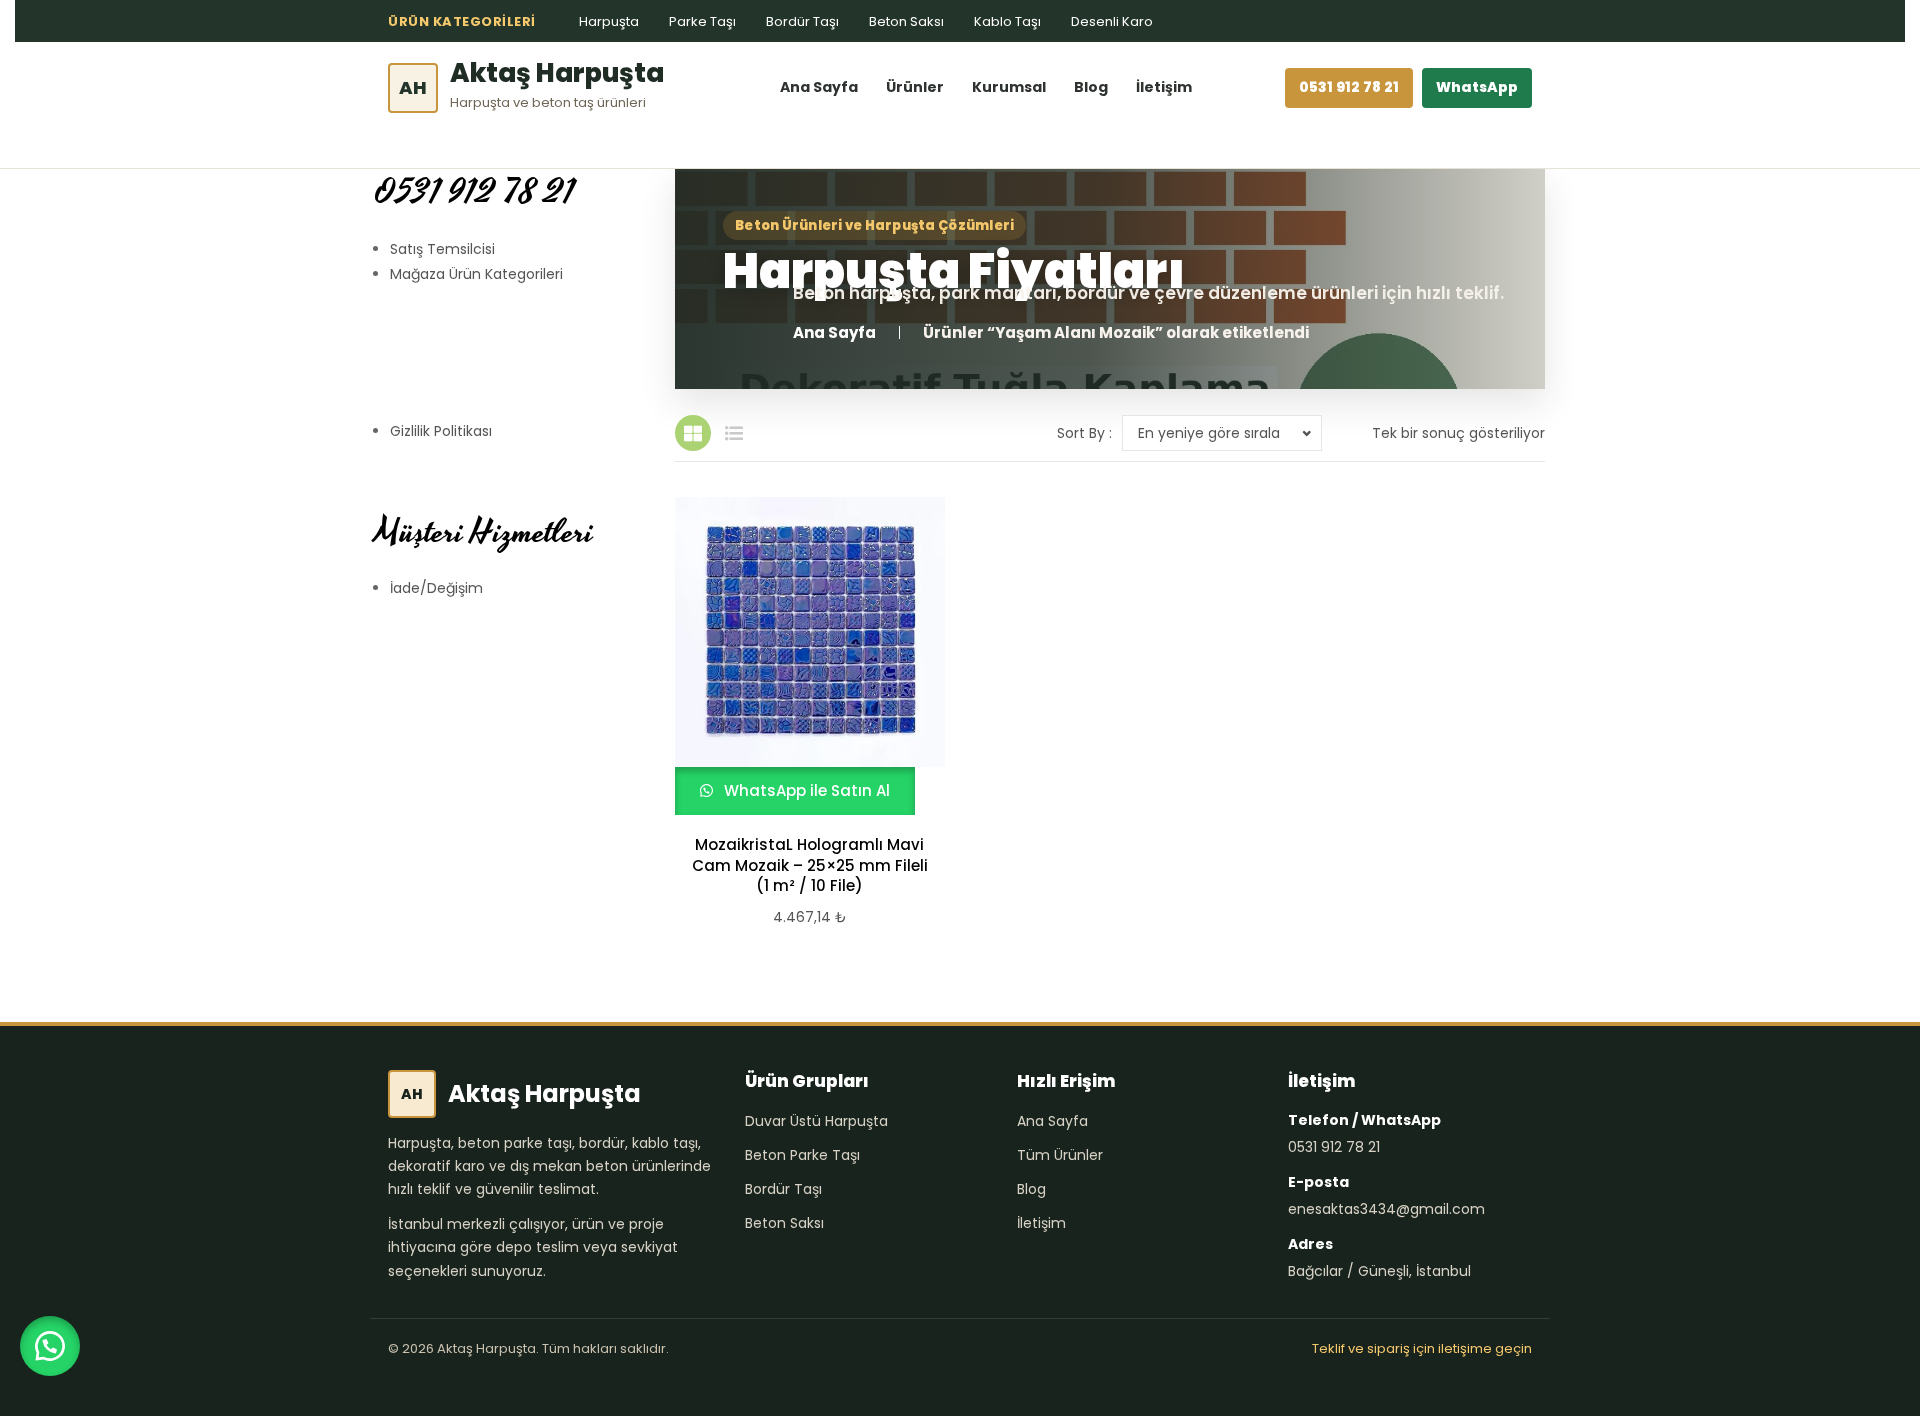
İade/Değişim (436, 588)
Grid (693, 433)
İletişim (1164, 87)
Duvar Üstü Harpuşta (816, 1121)
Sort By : (1084, 433)
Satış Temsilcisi (442, 249)
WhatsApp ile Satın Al (805, 790)
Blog (1091, 87)
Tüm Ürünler (1060, 1155)
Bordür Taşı (802, 21)
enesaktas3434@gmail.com (1386, 1209)
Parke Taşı (702, 21)
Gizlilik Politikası (441, 431)
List (734, 433)
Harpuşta (609, 21)
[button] (50, 1346)
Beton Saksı (906, 21)
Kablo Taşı (1007, 21)
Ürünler (915, 87)
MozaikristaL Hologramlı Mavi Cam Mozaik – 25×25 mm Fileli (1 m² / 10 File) (810, 865)
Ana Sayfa (819, 87)
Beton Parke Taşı (802, 1155)
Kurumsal (1009, 87)
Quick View (801, 656)
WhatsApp (1477, 87)
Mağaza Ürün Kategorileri (476, 274)
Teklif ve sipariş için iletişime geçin (1422, 1348)
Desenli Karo (1112, 21)
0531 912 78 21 (1349, 87)
